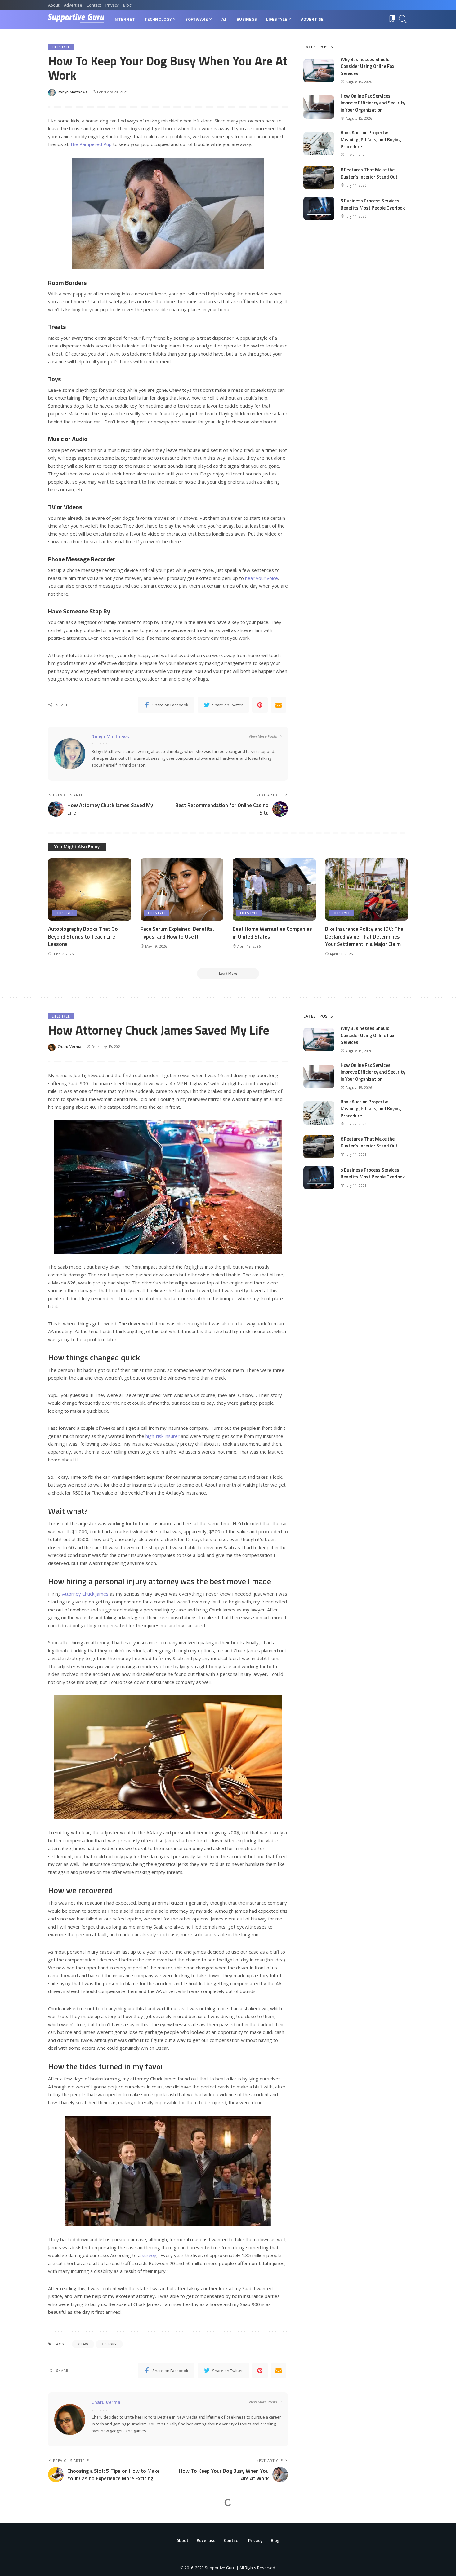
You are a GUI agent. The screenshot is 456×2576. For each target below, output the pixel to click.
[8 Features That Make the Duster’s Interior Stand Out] (319, 177)
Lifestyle (61, 47)
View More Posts (263, 736)
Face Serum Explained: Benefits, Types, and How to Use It (177, 933)
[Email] (279, 705)
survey (149, 2255)
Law (84, 2344)
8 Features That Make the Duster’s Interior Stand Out (369, 173)
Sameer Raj (68, 2564)
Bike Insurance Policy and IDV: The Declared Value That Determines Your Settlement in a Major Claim (364, 937)
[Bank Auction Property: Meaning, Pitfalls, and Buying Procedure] (319, 144)
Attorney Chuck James (85, 1594)
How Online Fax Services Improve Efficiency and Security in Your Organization (373, 103)
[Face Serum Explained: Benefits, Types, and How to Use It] (182, 889)
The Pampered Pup (91, 144)
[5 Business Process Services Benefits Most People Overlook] (319, 208)
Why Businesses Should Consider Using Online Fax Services (367, 66)
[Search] (403, 19)
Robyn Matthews (73, 92)
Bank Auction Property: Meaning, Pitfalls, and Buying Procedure (371, 139)
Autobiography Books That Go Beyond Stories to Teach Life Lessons (83, 937)
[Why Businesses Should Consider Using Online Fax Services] (319, 71)
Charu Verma (70, 1047)
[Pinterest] (260, 705)
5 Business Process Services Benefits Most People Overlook (373, 204)
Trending (61, 2519)
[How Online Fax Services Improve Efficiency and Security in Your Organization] (319, 107)
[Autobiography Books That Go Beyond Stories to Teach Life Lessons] (90, 889)
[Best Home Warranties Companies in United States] (274, 889)
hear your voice (262, 578)
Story (111, 2344)
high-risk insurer (163, 1436)
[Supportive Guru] (76, 19)
